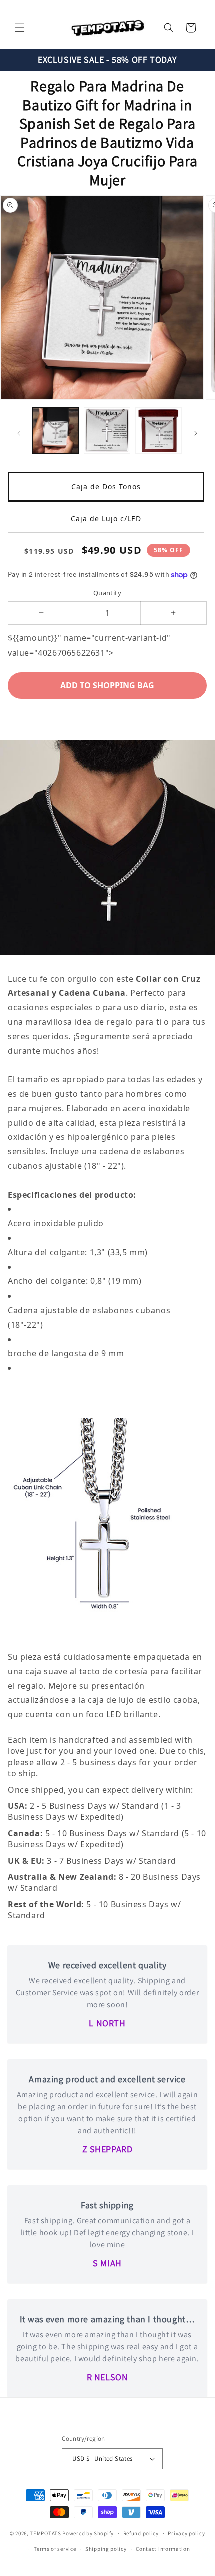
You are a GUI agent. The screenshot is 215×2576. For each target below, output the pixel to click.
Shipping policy (106, 2549)
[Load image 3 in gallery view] (159, 431)
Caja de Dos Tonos (106, 487)
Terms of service (55, 2549)
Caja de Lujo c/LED (106, 519)
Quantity (107, 593)
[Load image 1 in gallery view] (56, 431)
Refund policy (141, 2533)
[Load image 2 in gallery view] (107, 431)
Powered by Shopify (88, 2533)
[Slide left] (19, 433)
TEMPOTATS (46, 2533)
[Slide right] (196, 433)
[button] (20, 28)
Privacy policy (186, 2533)
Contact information (163, 2549)
